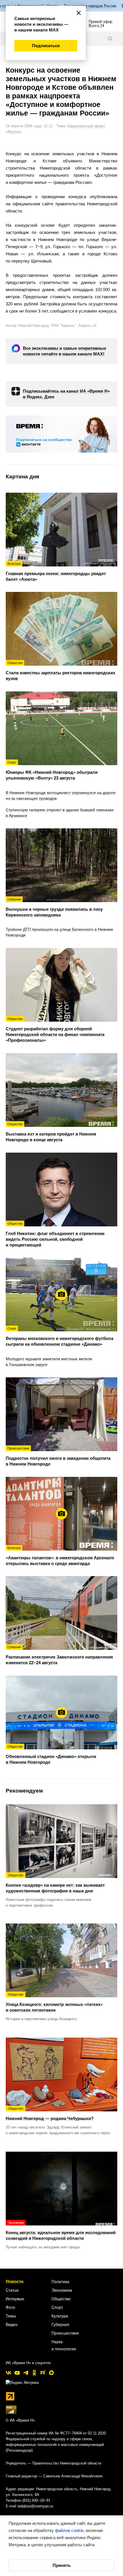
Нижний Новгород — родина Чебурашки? (50, 2114)
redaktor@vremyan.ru (35, 2506)
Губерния (60, 2324)
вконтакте (9, 2373)
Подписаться (46, 46)
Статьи (12, 2290)
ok (34, 2373)
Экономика (62, 2290)
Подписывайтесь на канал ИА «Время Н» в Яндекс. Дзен (66, 394)
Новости (15, 2281)
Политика (60, 2281)
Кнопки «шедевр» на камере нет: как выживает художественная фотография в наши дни (55, 1883)
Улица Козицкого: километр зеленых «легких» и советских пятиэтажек (54, 2003)
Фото (10, 2307)
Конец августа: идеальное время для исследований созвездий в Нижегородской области (61, 2231)
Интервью (15, 2299)
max (51, 2373)
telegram (26, 2373)
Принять (62, 2565)
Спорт (57, 2307)
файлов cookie (69, 2530)
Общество (61, 2299)
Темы (11, 2316)
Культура (60, 2316)
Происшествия (65, 2333)
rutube (43, 2373)
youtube (17, 2373)
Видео (12, 2324)
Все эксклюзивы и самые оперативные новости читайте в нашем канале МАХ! (65, 351)
